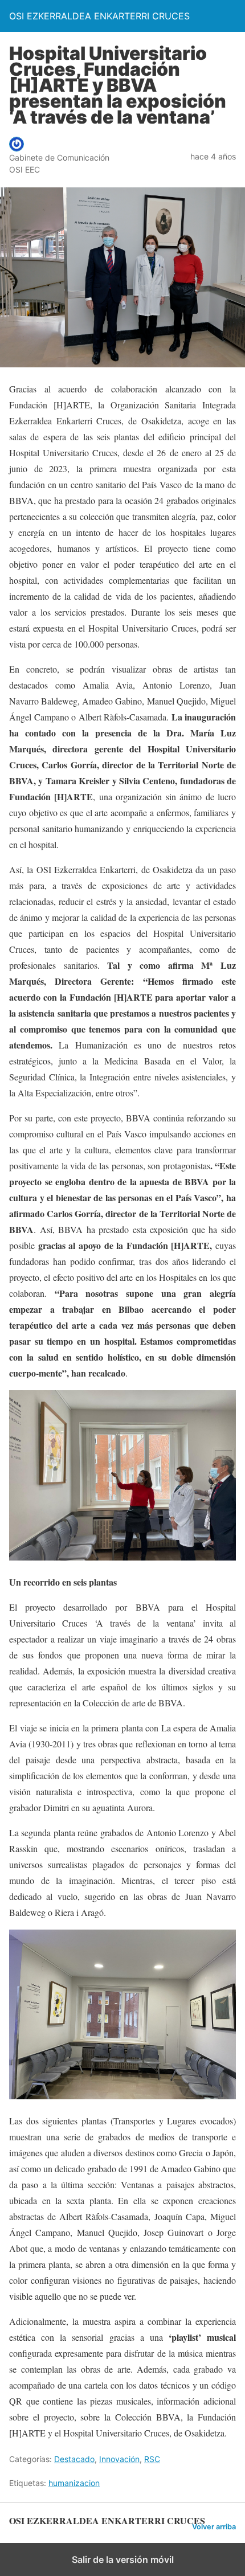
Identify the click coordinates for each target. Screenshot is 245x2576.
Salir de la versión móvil (123, 2559)
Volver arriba (214, 2527)
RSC (152, 2459)
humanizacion (74, 2483)
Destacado (74, 2459)
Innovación (119, 2459)
